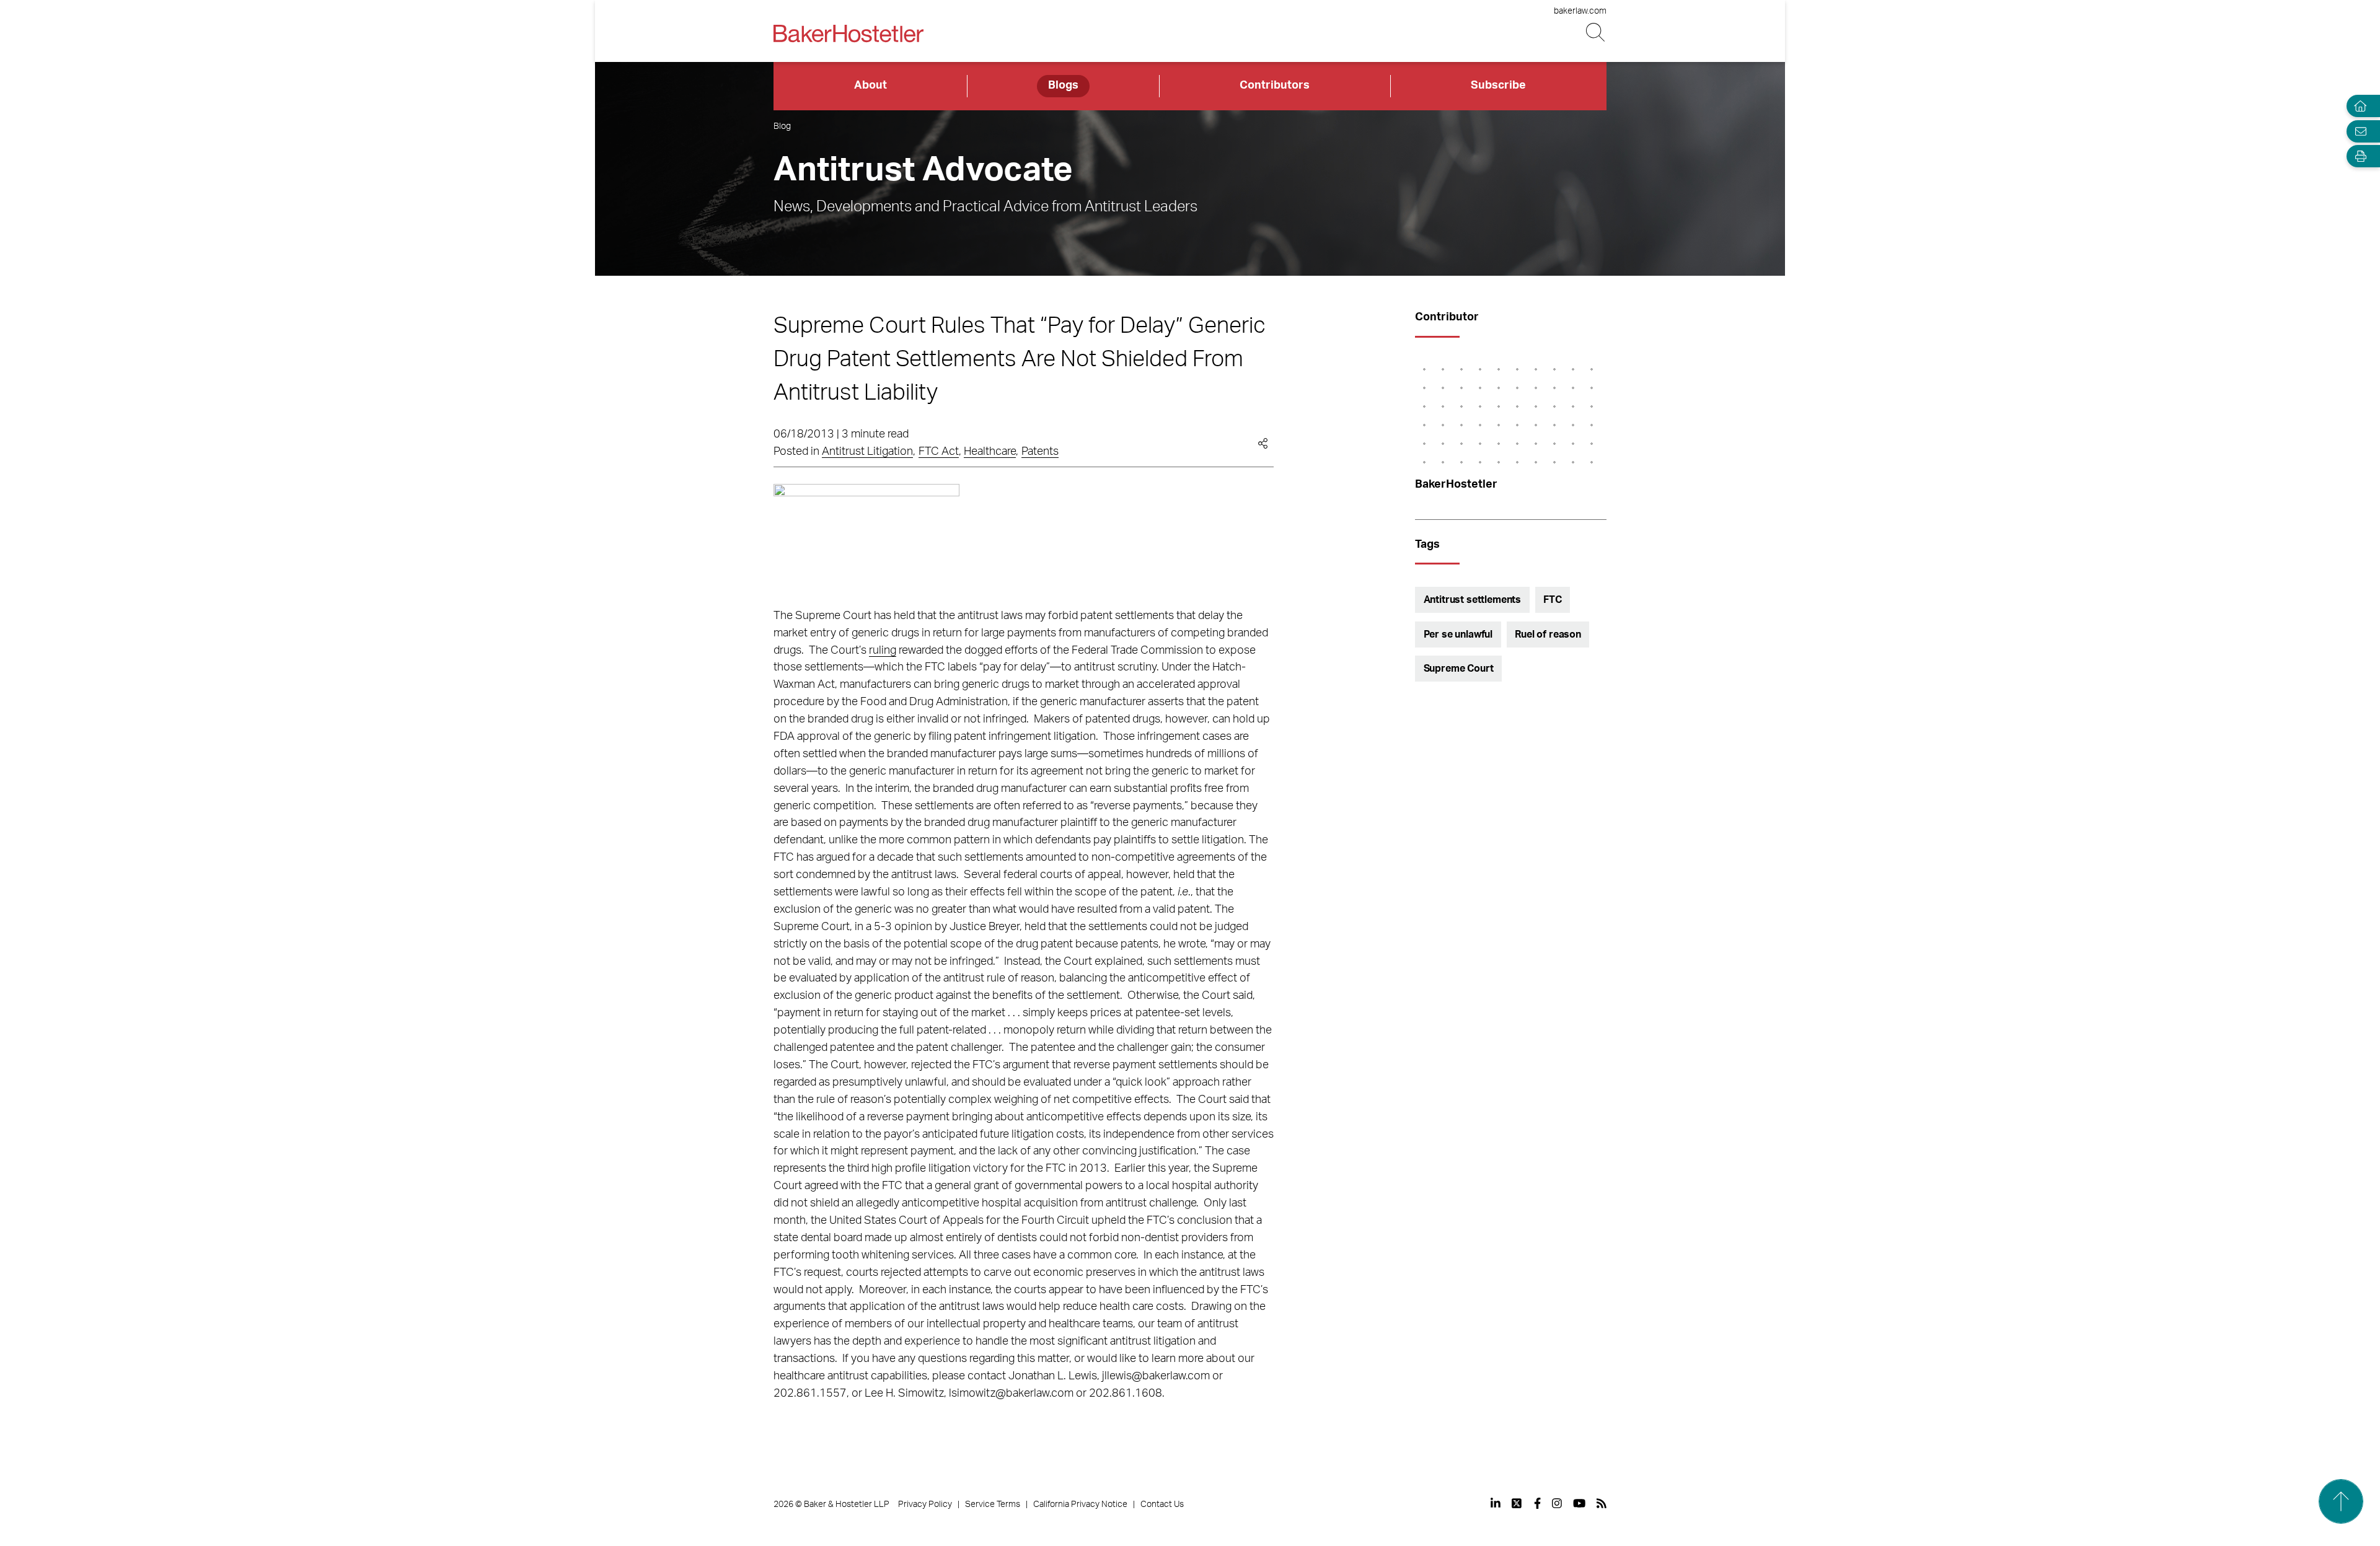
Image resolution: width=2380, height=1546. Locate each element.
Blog (782, 126)
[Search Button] (1596, 33)
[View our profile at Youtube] (1579, 1503)
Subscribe (1498, 86)
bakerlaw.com (1580, 11)
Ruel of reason (1548, 635)
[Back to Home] (848, 33)
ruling (883, 651)
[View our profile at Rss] (1602, 1503)
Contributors (1275, 86)
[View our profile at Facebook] (1537, 1503)
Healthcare (990, 452)
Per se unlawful (1458, 635)
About (870, 86)
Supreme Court (1459, 669)
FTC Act (939, 452)
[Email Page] (2358, 131)
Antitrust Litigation (867, 452)
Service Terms (993, 1504)
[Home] (2358, 106)
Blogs (1063, 86)
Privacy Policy (925, 1504)
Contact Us (1162, 1504)
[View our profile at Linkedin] (1496, 1503)
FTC (1553, 600)
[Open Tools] (2358, 156)
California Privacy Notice (1080, 1504)
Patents (1040, 452)
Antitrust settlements (1473, 600)
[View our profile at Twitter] (1517, 1503)
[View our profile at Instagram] (1557, 1503)
